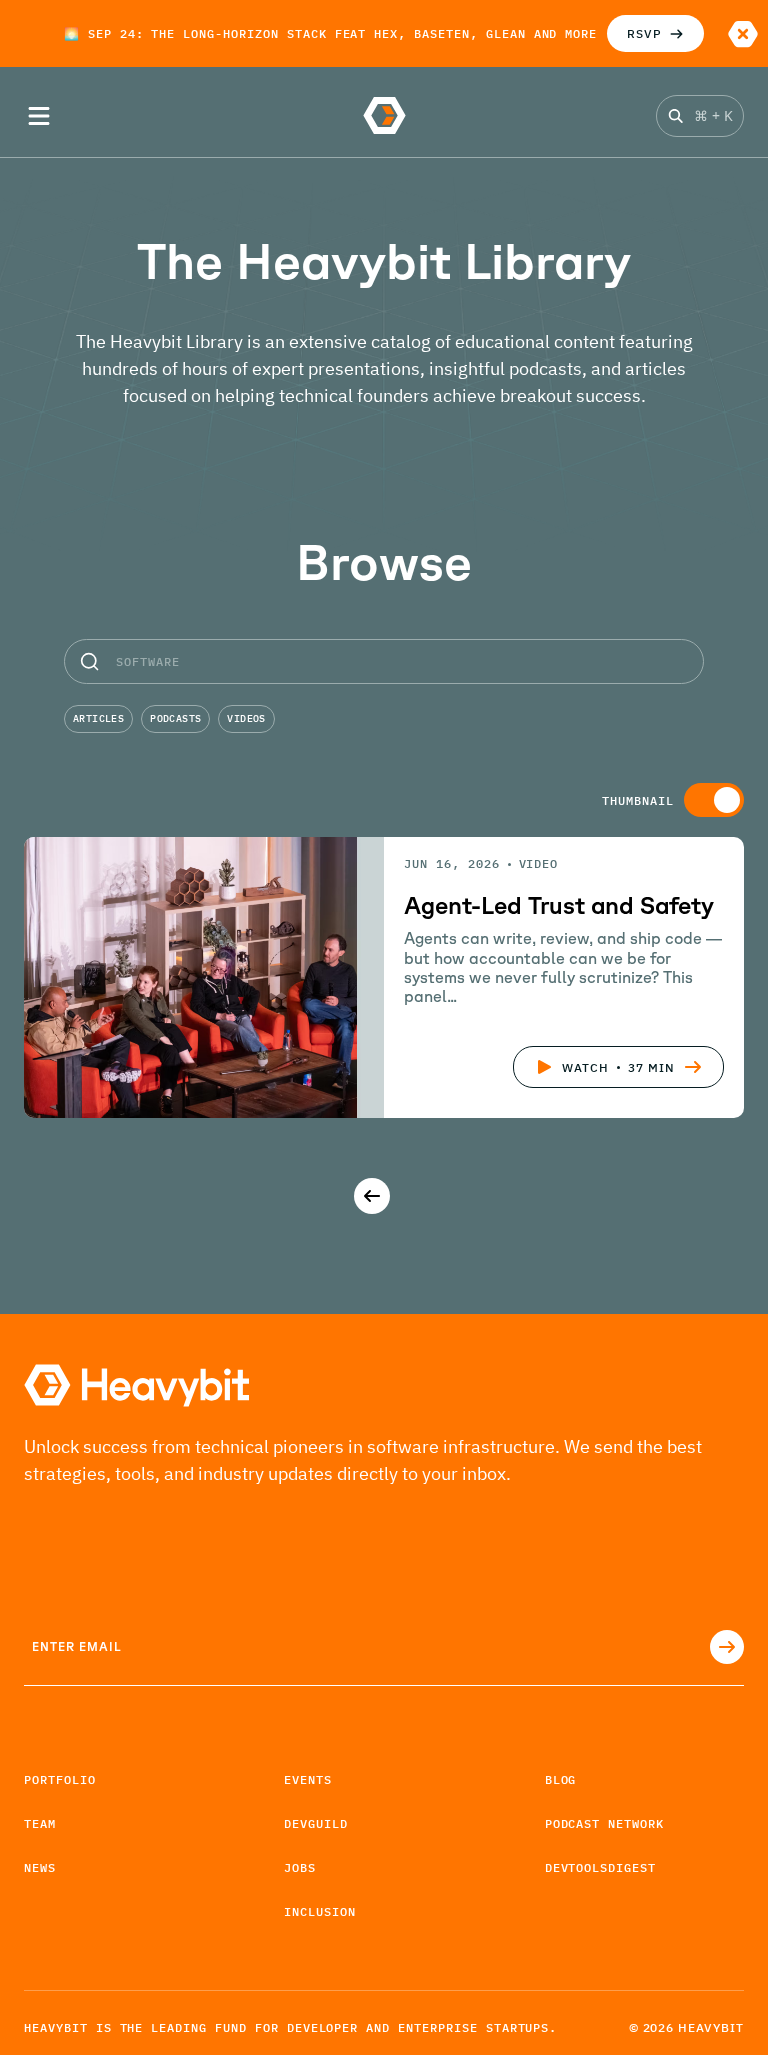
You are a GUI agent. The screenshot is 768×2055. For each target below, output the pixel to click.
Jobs (300, 1867)
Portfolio (60, 1779)
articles (98, 718)
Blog (561, 1779)
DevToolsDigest (600, 1867)
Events (308, 1779)
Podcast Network (604, 1823)
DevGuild (316, 1823)
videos (246, 718)
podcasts (175, 718)
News (40, 1867)
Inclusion (320, 1911)
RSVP (644, 33)
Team (40, 1823)
